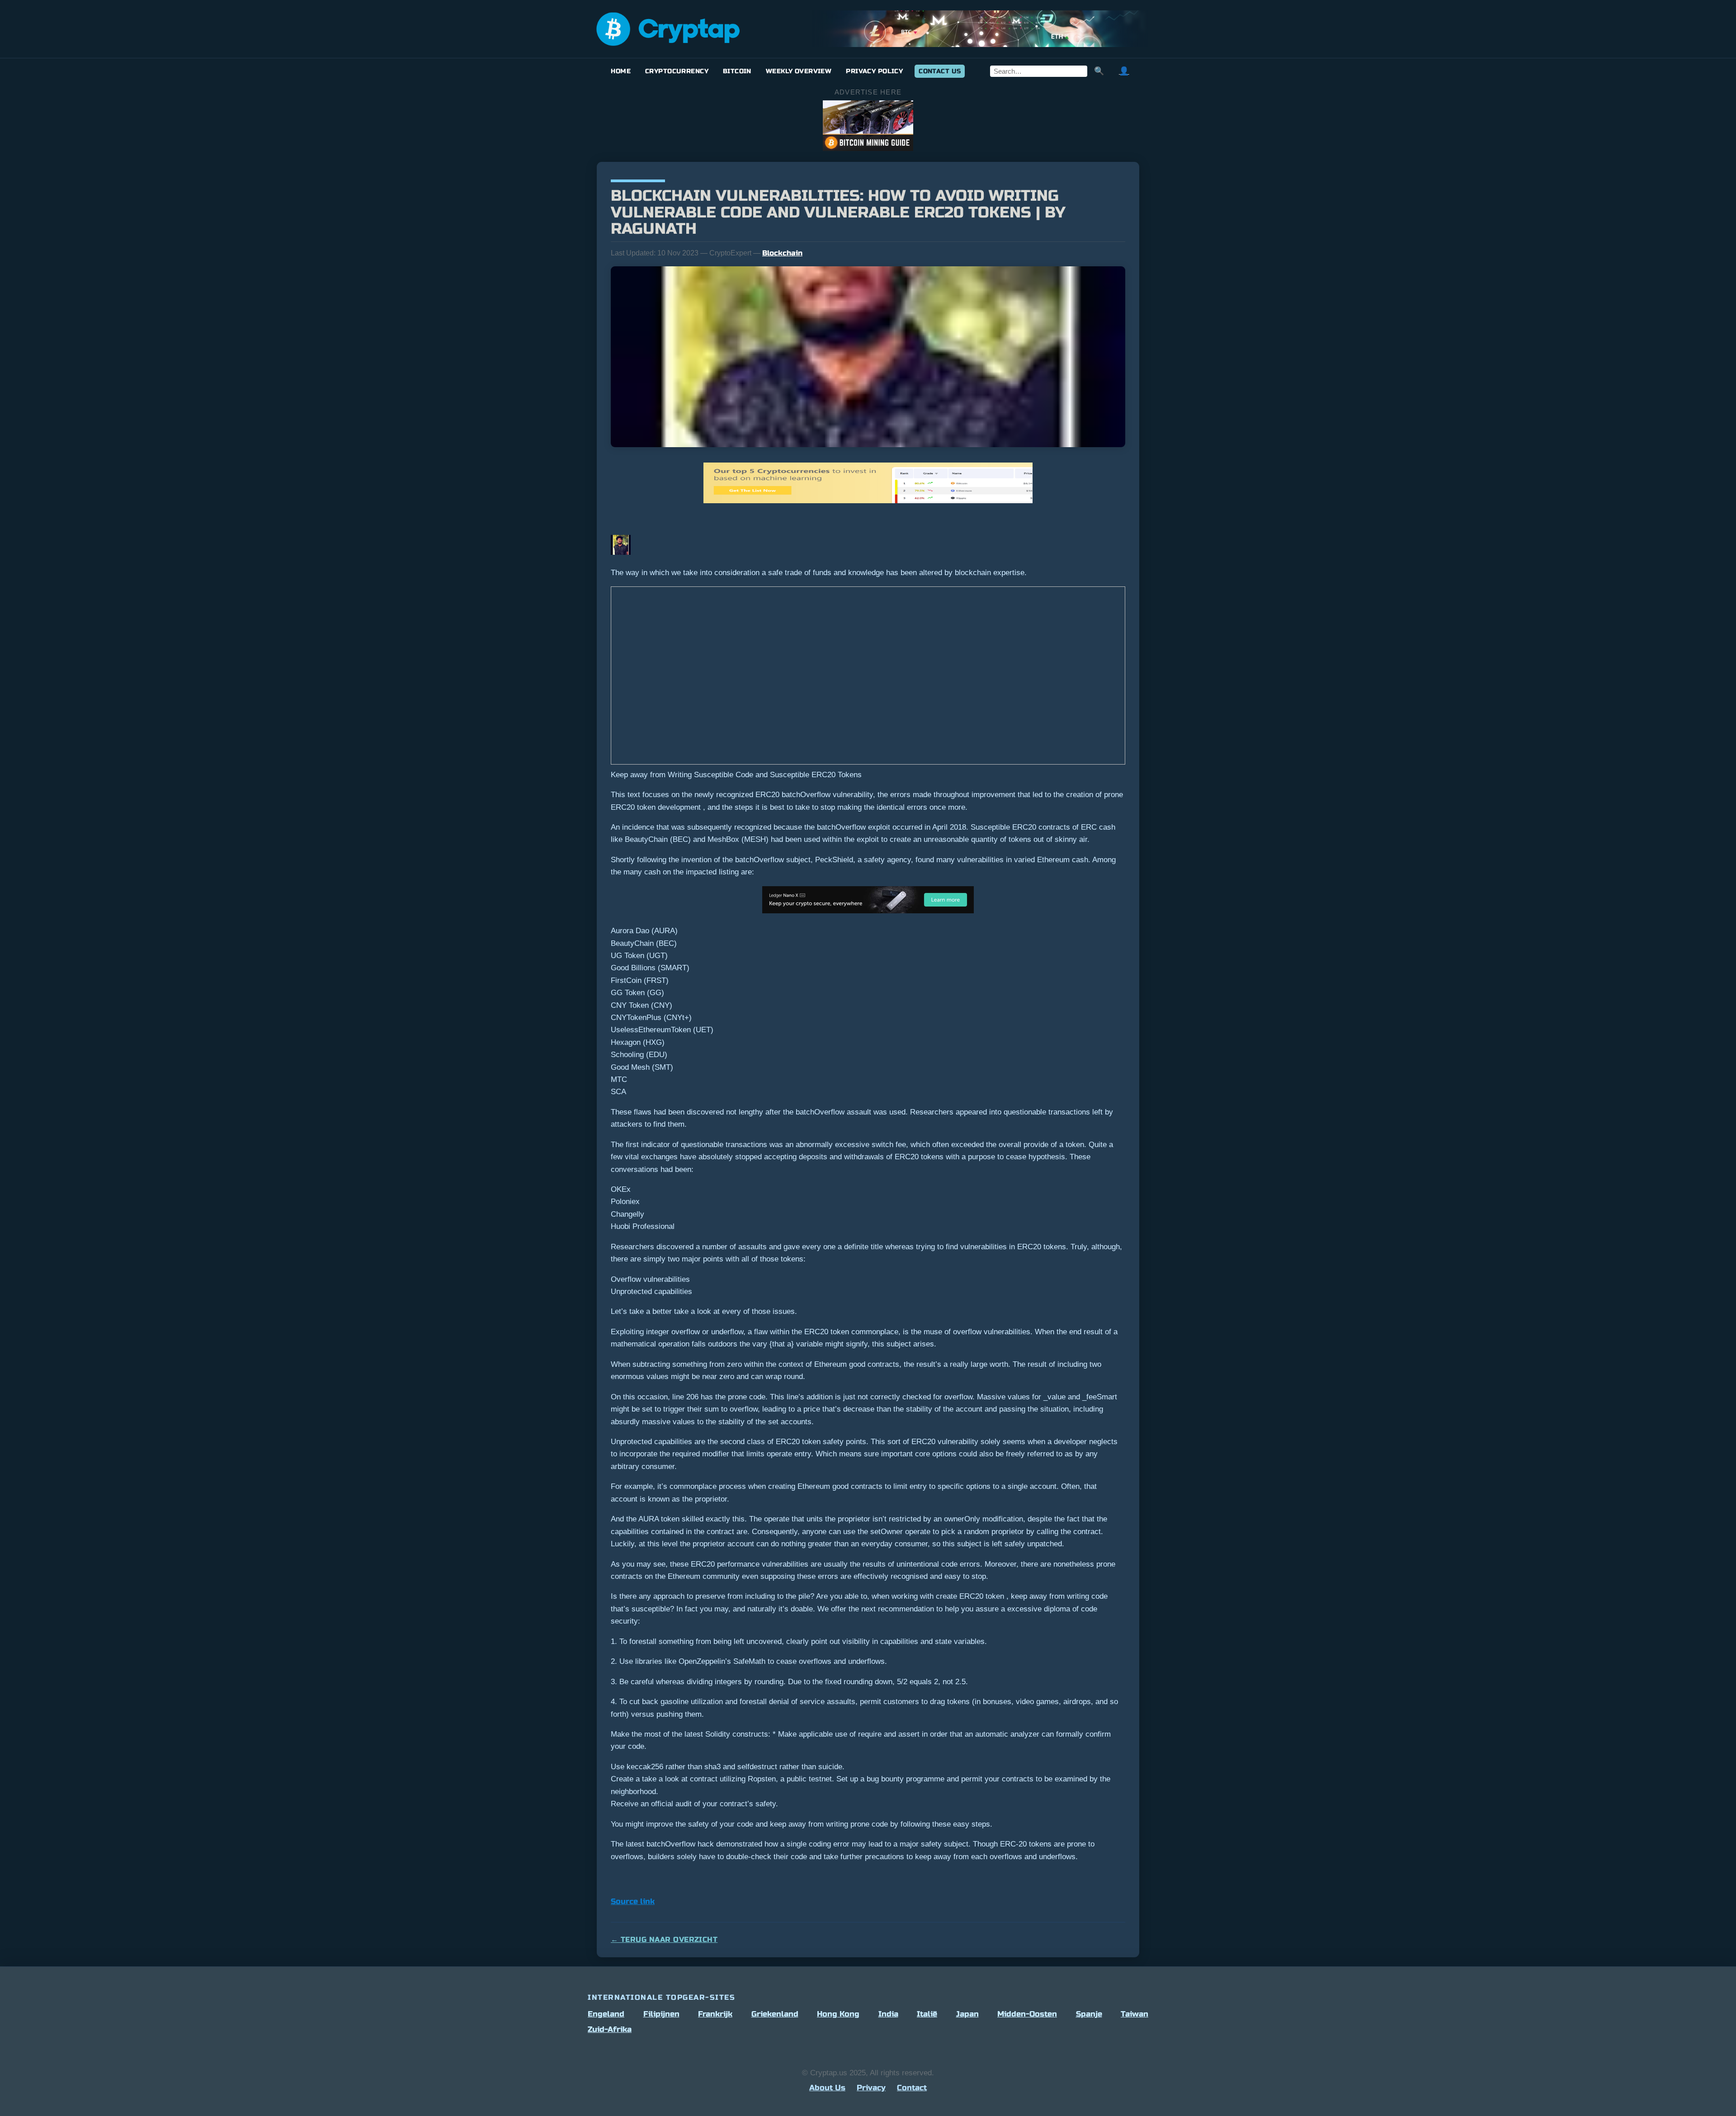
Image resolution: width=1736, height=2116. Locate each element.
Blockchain (782, 253)
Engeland (606, 2014)
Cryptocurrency (677, 71)
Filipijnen (661, 2014)
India (888, 2014)
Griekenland (775, 2014)
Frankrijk (715, 2014)
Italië (927, 2014)
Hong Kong (838, 2014)
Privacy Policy (874, 71)
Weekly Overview (799, 71)
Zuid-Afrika (610, 2029)
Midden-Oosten (1027, 2014)
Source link (633, 1901)
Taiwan (1135, 2014)
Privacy (871, 2088)
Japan (967, 2014)
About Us (827, 2088)
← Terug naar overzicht (664, 1939)
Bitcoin (737, 71)
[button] (868, 677)
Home (621, 71)
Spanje (1089, 2014)
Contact (912, 2088)
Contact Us (940, 71)
